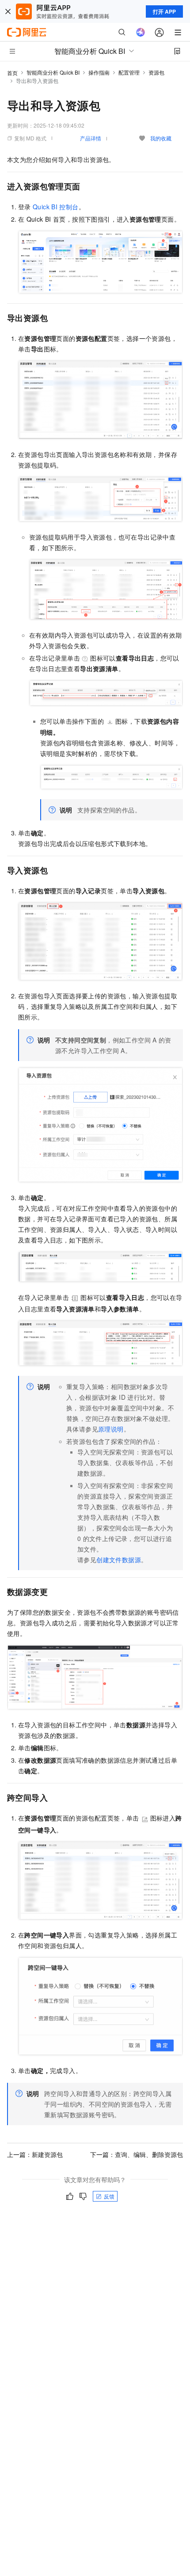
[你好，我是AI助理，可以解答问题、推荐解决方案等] (141, 32)
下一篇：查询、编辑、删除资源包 (137, 2154)
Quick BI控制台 (56, 207)
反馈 (109, 2196)
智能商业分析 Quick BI (53, 72)
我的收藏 (161, 138)
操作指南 (99, 72)
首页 (12, 73)
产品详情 (91, 138)
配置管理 (129, 72)
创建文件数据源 (119, 1560)
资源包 (156, 72)
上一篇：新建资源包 (35, 2154)
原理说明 (111, 1429)
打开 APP (164, 11)
